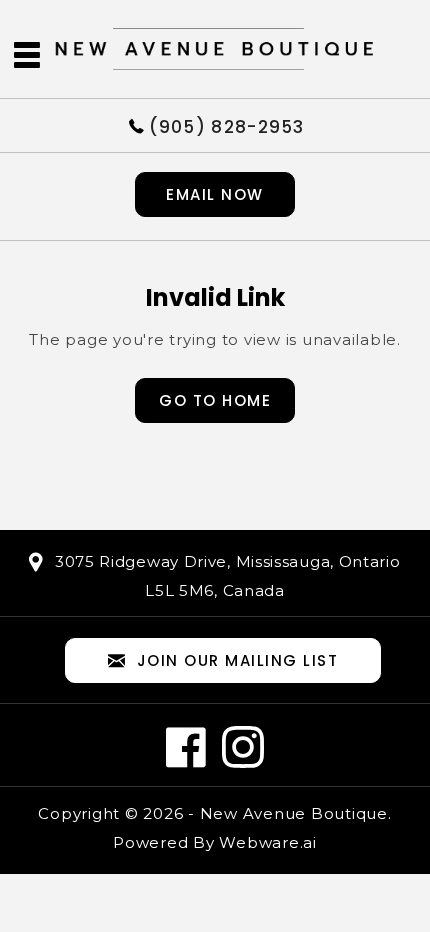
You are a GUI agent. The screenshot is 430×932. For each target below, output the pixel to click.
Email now (215, 194)
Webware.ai (268, 842)
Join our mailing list (238, 660)
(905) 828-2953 (227, 125)
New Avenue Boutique (294, 813)
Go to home (215, 400)
